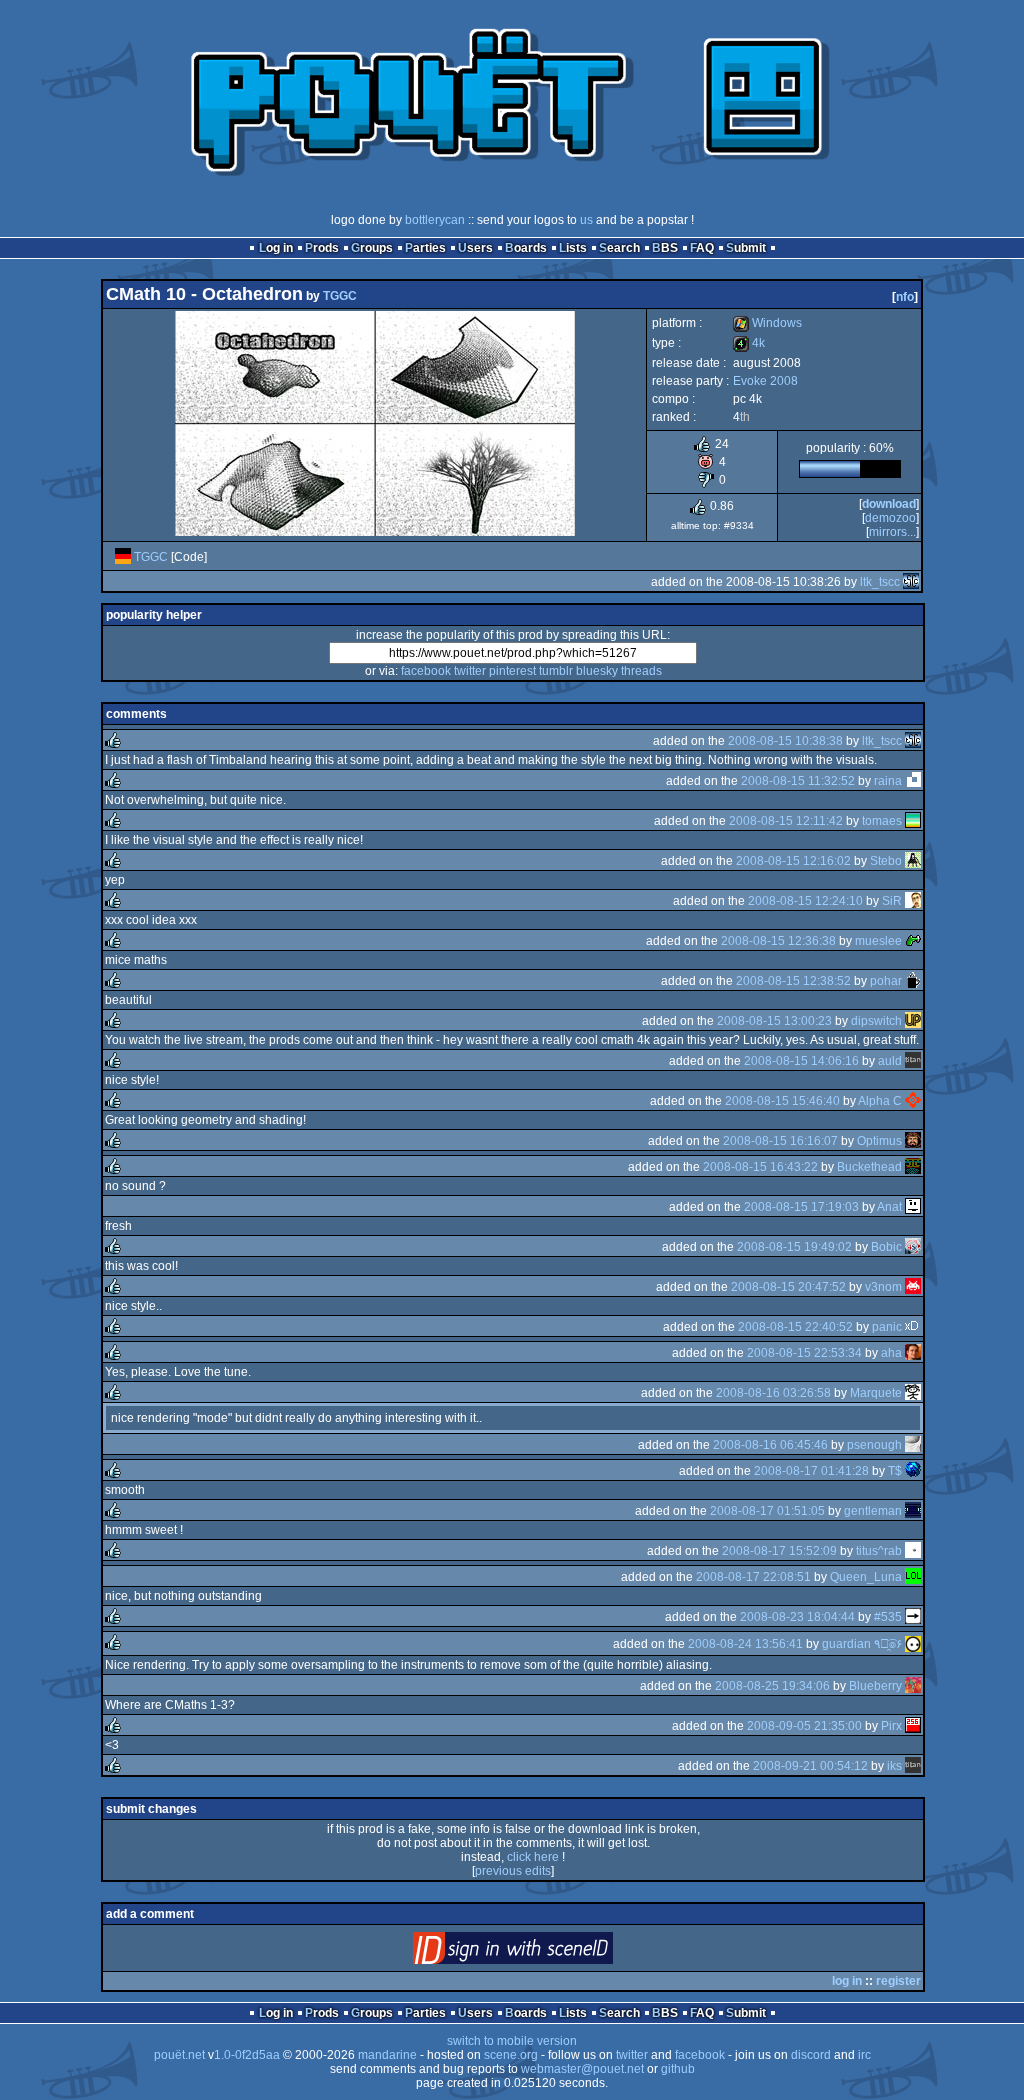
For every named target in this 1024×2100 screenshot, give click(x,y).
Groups (372, 248)
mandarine (387, 2055)
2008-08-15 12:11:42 (786, 821)
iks (894, 1766)
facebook (426, 671)
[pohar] (913, 981)
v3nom (883, 1287)
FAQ (702, 248)
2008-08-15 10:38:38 (785, 741)
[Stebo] (913, 861)
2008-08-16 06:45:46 (770, 1445)
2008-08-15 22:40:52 (795, 1327)
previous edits (513, 1871)
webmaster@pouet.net (582, 2069)
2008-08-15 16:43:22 (760, 1167)
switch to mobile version (512, 2041)
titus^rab (879, 1551)
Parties (425, 248)
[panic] (913, 1327)
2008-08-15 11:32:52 (798, 781)
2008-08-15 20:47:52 (788, 1287)
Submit (746, 248)
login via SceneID (546, 1952)
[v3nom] (913, 1287)
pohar (886, 981)
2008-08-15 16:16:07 (780, 1141)
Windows (767, 323)
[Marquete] (913, 1393)
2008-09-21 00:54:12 (810, 1766)
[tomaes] (913, 821)
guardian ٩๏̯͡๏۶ (862, 1644)
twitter (470, 671)
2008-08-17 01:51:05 (767, 1511)
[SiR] (913, 901)
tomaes (882, 821)
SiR (892, 901)
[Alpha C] (913, 1101)
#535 (888, 1617)
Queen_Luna (866, 1577)
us (586, 220)
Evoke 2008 (765, 381)
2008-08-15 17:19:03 (801, 1207)
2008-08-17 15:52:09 (779, 1551)
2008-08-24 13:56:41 (745, 1644)
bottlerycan (435, 220)
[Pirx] (913, 1726)
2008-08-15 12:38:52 (793, 981)
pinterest (512, 671)
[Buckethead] (913, 1167)
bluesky (597, 671)
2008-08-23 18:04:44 (797, 1617)
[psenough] (913, 1445)
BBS (665, 248)
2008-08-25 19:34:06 (772, 1686)
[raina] (913, 781)
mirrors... (892, 532)
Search (619, 248)
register (898, 1981)
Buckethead (869, 1167)
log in (847, 1981)
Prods (322, 248)
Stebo (886, 861)
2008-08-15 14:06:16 (801, 1061)
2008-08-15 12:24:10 (805, 901)
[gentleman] (913, 1511)
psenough (874, 1445)
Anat (889, 1207)
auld (890, 1061)
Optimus (879, 1141)
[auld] (913, 1061)
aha (891, 1353)
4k (749, 343)
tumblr (556, 671)
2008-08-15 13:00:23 (774, 1021)
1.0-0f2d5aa (247, 2055)
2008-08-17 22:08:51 (753, 1577)
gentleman (873, 1511)
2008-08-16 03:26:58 (773, 1393)
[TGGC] (123, 557)
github (678, 2069)
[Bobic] (913, 1247)
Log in (276, 248)
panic (887, 1327)
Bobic (886, 1247)
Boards (526, 248)
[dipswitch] (913, 1021)
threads (641, 671)
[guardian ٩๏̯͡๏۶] (913, 1644)
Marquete (876, 1393)
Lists (573, 248)
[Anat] (913, 1207)
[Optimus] (913, 1141)
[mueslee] (913, 941)
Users (475, 248)
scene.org (511, 2055)
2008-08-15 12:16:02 (793, 861)
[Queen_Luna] (913, 1577)
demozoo (890, 518)
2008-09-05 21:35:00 (804, 1726)
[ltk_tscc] (911, 582)
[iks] (913, 1766)
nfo (905, 297)
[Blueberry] (913, 1686)
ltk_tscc (880, 582)
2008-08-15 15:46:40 (782, 1101)
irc (864, 2055)
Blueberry (875, 1686)
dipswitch (876, 1021)
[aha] (913, 1353)
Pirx (891, 1726)
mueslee (878, 941)
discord (811, 2055)
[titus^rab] (913, 1551)
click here (533, 1857)
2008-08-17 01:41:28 (811, 1471)
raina (888, 781)
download (889, 504)
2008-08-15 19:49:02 (794, 1247)
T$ (895, 1471)
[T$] (913, 1471)
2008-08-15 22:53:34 (804, 1353)
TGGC (340, 296)
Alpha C (880, 1101)
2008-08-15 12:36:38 (778, 941)
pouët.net (179, 2055)
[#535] (913, 1617)
